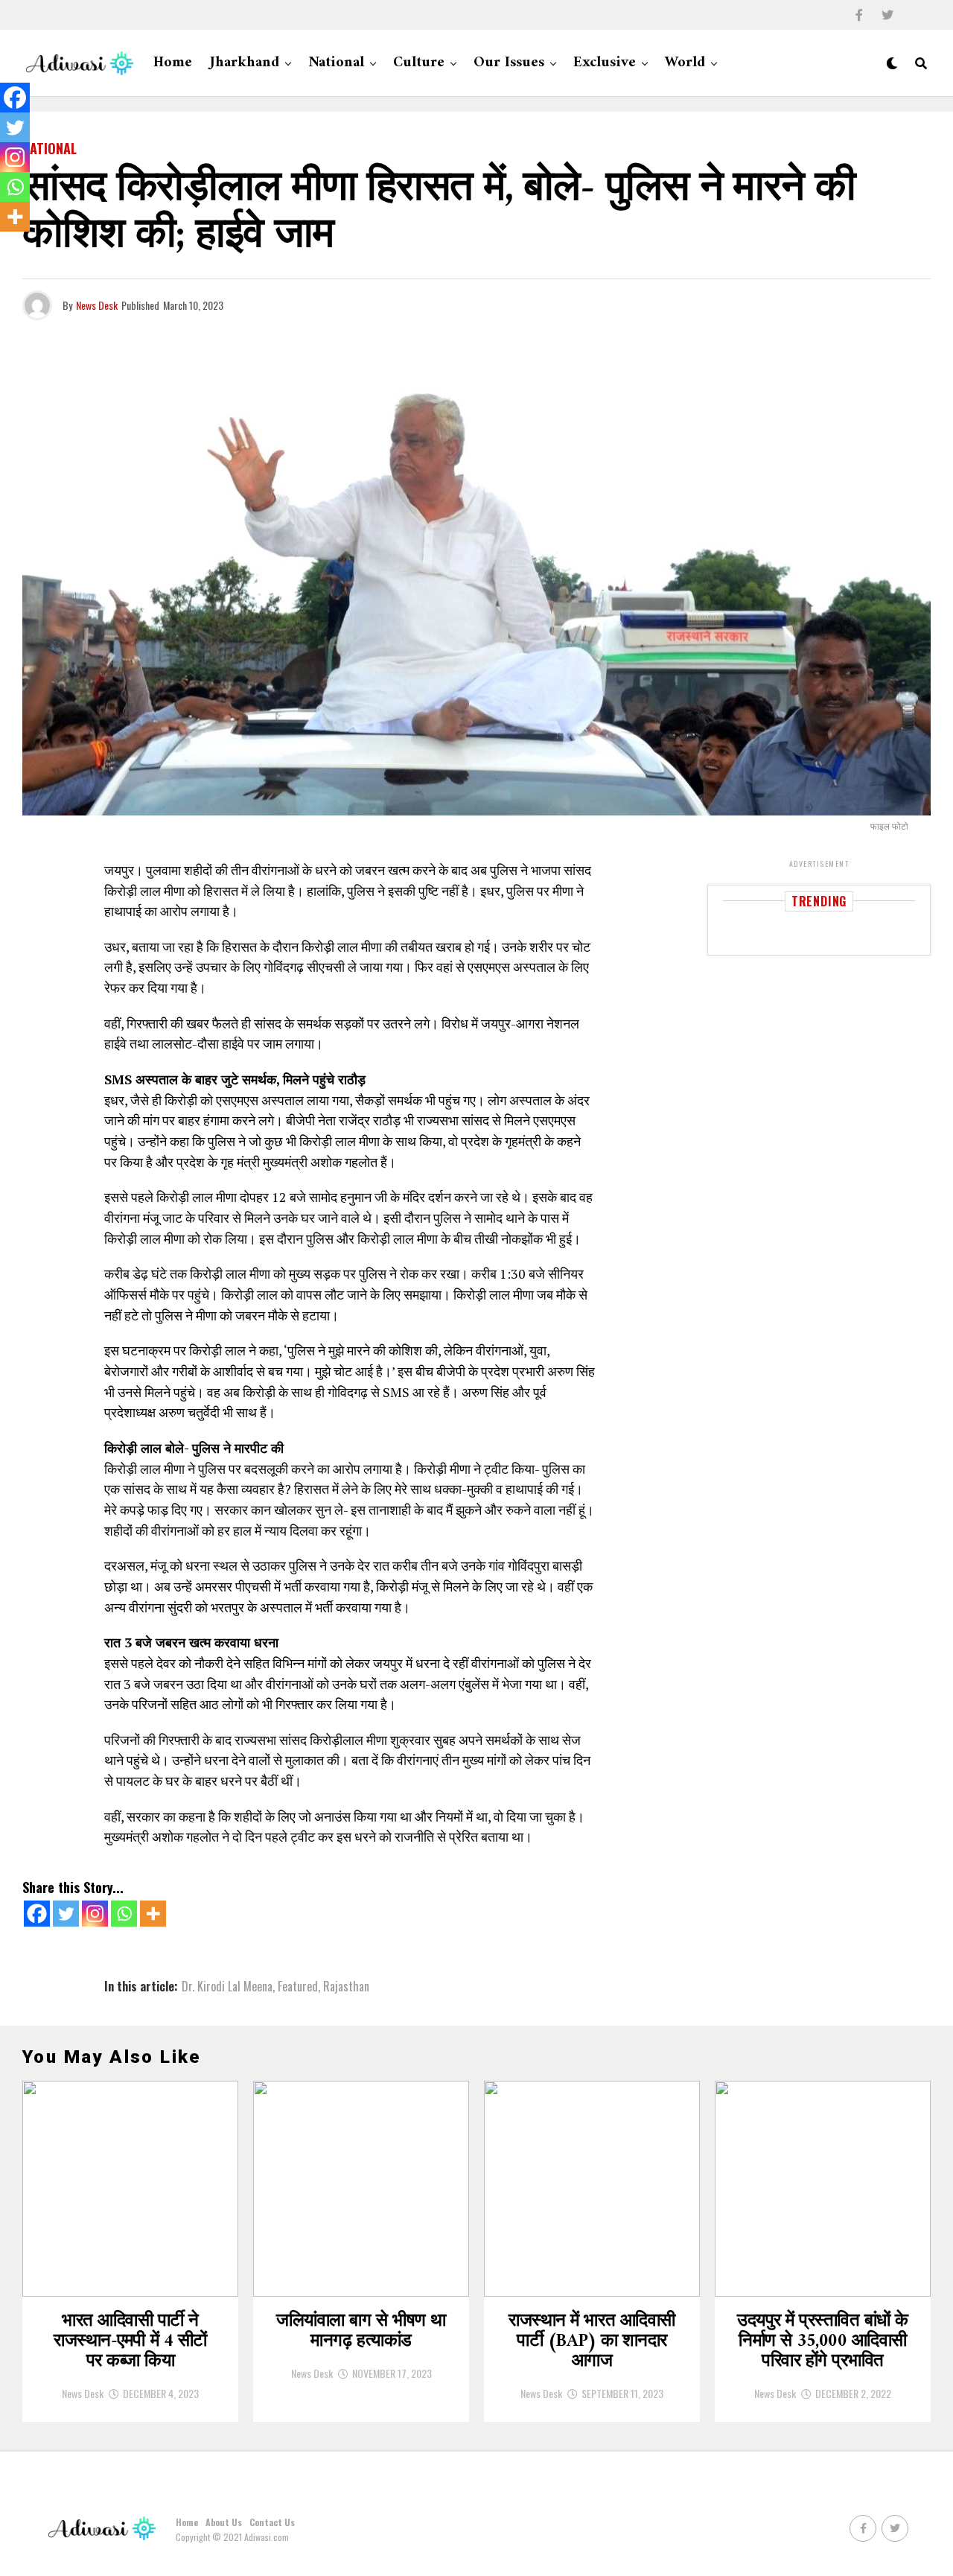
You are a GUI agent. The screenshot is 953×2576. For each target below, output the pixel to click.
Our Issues (509, 63)
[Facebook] (37, 1914)
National (336, 63)
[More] (153, 1914)
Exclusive (605, 63)
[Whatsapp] (124, 1914)
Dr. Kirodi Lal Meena (227, 1986)
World (685, 63)
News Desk (97, 305)
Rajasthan (346, 1986)
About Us (224, 2522)
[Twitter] (66, 1914)
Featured (298, 1986)
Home (173, 63)
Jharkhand (245, 63)
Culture (419, 63)
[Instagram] (95, 1914)
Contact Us (272, 2522)
